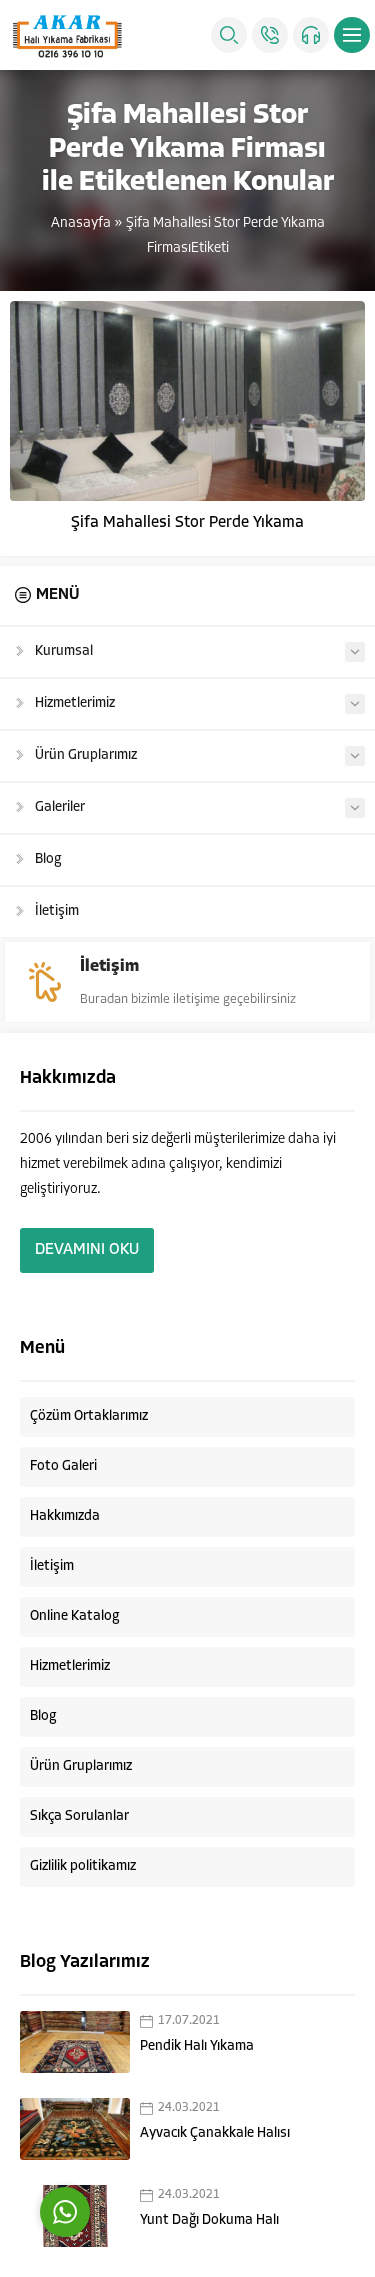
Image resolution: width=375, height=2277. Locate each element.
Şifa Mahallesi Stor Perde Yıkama (187, 523)
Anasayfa (81, 223)
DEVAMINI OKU (87, 1250)
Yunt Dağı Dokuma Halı (209, 2220)
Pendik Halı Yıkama (197, 2046)
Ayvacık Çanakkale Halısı (215, 2133)
